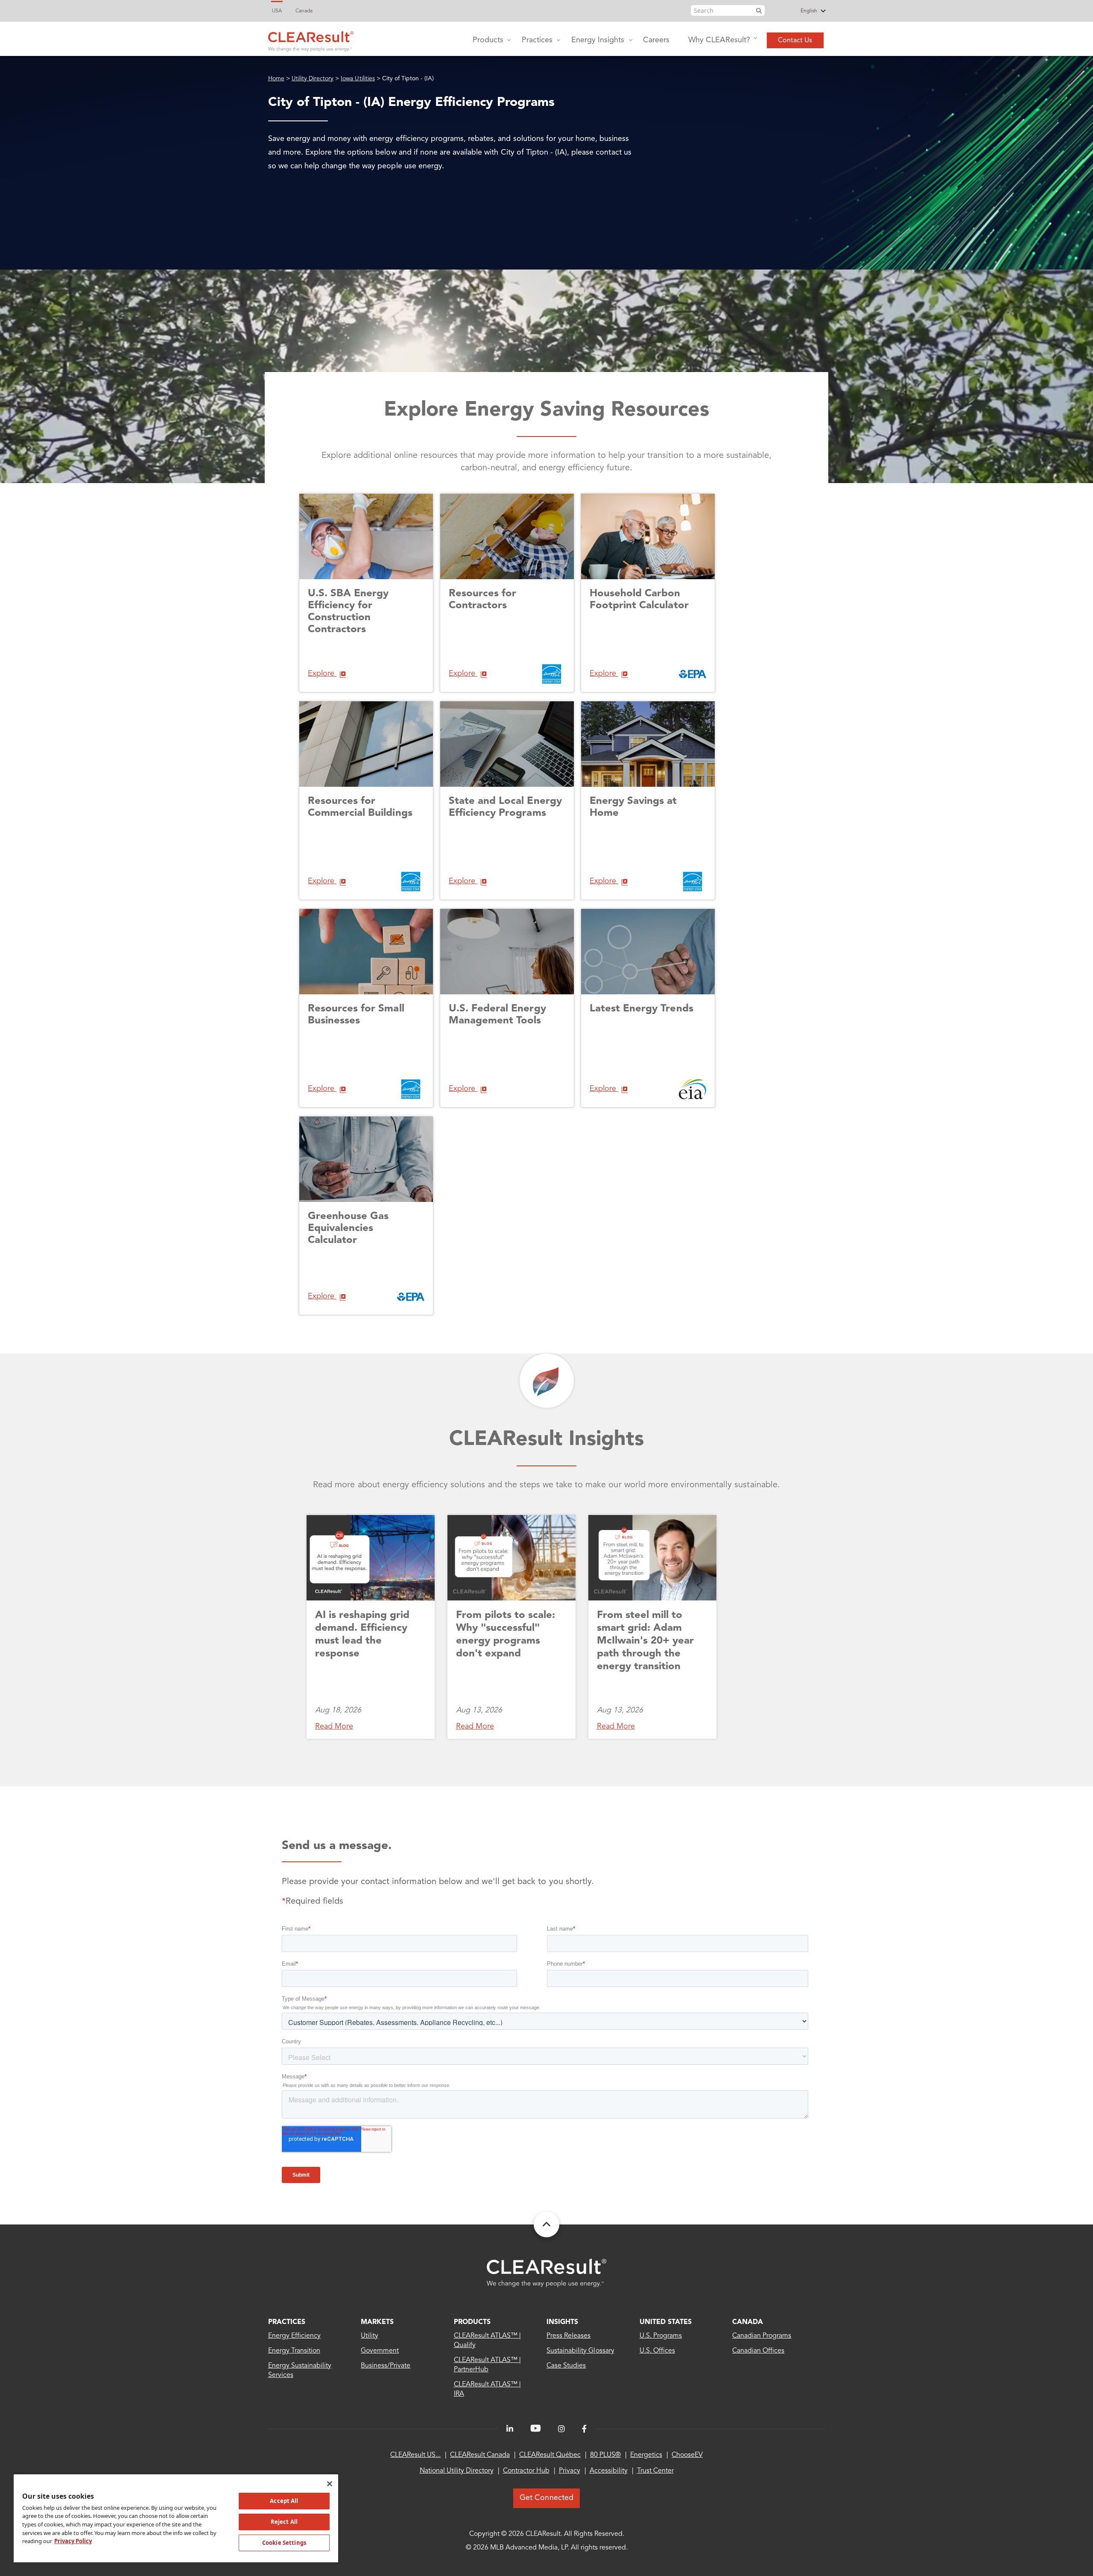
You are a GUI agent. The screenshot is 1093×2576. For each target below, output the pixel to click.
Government (380, 2351)
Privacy (570, 2471)
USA (277, 11)
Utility (370, 2336)
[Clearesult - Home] (546, 2273)
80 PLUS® (605, 2455)
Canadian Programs (762, 2336)
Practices (537, 40)
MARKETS (377, 2322)
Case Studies (566, 2366)
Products (488, 40)
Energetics (646, 2455)
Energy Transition (294, 2351)
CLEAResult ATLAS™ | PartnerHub (488, 2365)
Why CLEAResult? (719, 40)
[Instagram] (561, 2429)
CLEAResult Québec (550, 2455)
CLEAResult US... (415, 2455)
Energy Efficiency (295, 2336)
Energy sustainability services (300, 2371)
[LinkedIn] (510, 2429)
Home (276, 79)
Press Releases (568, 2336)
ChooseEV (687, 2455)
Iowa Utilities (358, 79)
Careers (656, 40)
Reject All (284, 2522)
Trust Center (655, 2471)
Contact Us (795, 41)
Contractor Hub (526, 2471)
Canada (304, 11)
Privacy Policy (73, 2541)
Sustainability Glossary (580, 2351)
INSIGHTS (562, 2322)
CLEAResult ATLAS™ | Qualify (488, 2341)
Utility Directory (313, 79)
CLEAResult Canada (480, 2455)
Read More (334, 1726)
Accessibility (609, 2471)
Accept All (284, 2501)
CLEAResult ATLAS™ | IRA (488, 2389)
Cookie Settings (284, 2543)
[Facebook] (584, 2429)
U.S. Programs (661, 2336)
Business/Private (386, 2366)
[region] (176, 2518)
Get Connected (546, 2498)
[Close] (330, 2484)
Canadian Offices (758, 2351)
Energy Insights (598, 40)
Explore (322, 674)
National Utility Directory (457, 2471)
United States (666, 2322)
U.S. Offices (657, 2351)
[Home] (311, 39)
